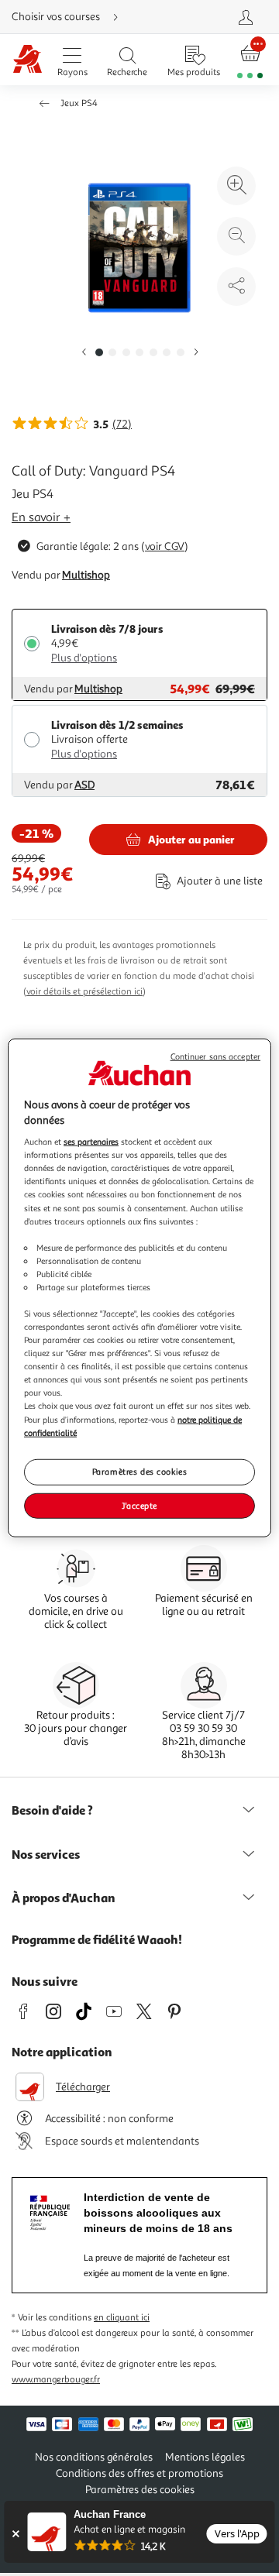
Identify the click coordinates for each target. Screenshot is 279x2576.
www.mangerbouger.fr (56, 2380)
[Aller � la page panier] (250, 60)
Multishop (86, 575)
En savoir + (41, 517)
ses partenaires (91, 1142)
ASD (84, 785)
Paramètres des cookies (140, 1471)
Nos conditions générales (94, 2457)
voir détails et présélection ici (84, 992)
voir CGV (165, 546)
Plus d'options (84, 658)
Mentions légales (205, 2457)
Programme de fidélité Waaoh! (97, 1939)
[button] (84, 353)
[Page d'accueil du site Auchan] (28, 60)
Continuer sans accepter (215, 1057)
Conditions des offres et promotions (139, 2473)
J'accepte (139, 1505)
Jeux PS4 (79, 103)
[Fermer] (15, 2534)
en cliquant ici (122, 2318)
